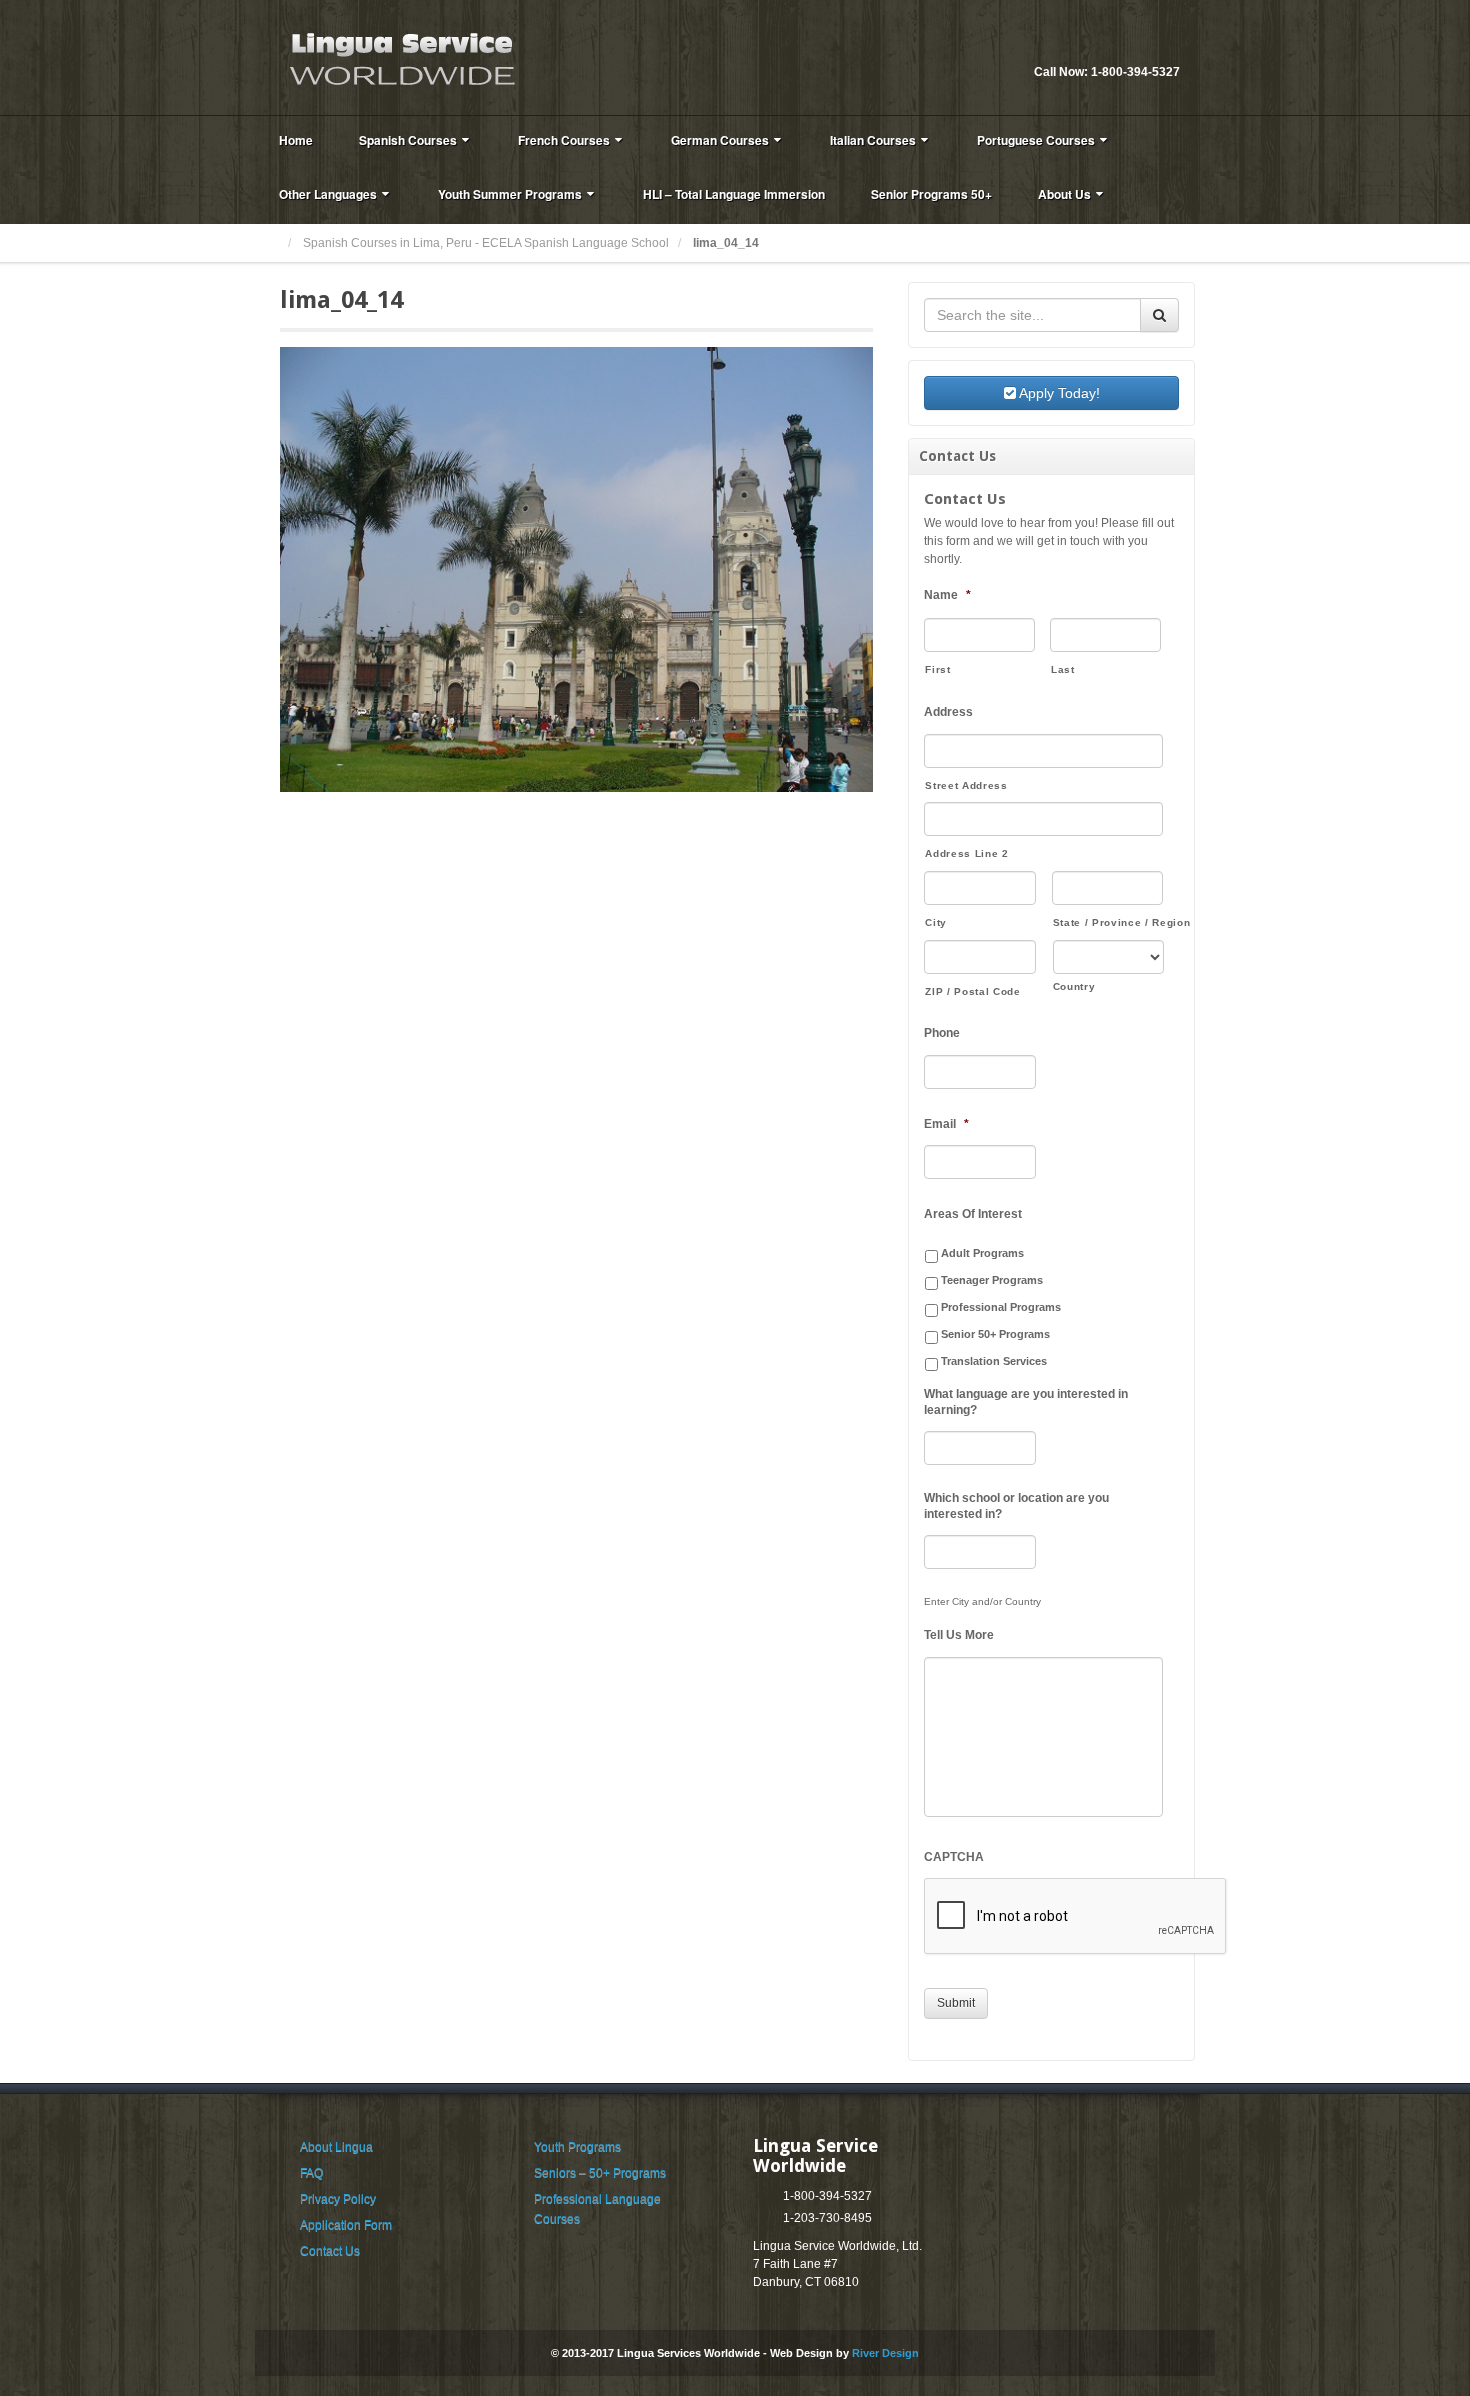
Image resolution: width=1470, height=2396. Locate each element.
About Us (1064, 194)
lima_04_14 (341, 300)
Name (947, 595)
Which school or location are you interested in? (1016, 1506)
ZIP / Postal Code (972, 991)
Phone (942, 1033)
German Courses (720, 140)
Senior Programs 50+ (931, 194)
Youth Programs (577, 2147)
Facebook (1165, 45)
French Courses (564, 140)
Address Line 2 (966, 853)
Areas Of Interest (973, 1214)
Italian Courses (873, 140)
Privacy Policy (338, 2199)
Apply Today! (1058, 393)
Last (1063, 669)
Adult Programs (982, 1253)
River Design (885, 2353)
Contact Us (330, 2251)
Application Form (346, 2225)
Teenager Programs (992, 1280)
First (937, 669)
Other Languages (328, 194)
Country (1074, 986)
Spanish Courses (408, 140)
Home (296, 140)
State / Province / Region (1108, 922)
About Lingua (336, 2147)
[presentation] (1076, 1917)
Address (948, 712)
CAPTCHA (954, 1857)
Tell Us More (959, 1635)
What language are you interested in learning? (1026, 1402)
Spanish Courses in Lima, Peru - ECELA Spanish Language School (486, 243)
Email (1138, 45)
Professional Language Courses (597, 2209)
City (936, 922)
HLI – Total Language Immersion (734, 194)
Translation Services (994, 1361)
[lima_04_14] (576, 569)
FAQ (311, 2173)
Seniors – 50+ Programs (600, 2173)
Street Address (966, 785)
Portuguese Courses (1036, 140)
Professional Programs (1001, 1307)
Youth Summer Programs (510, 194)
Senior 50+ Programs (995, 1334)
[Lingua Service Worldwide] (400, 57)
